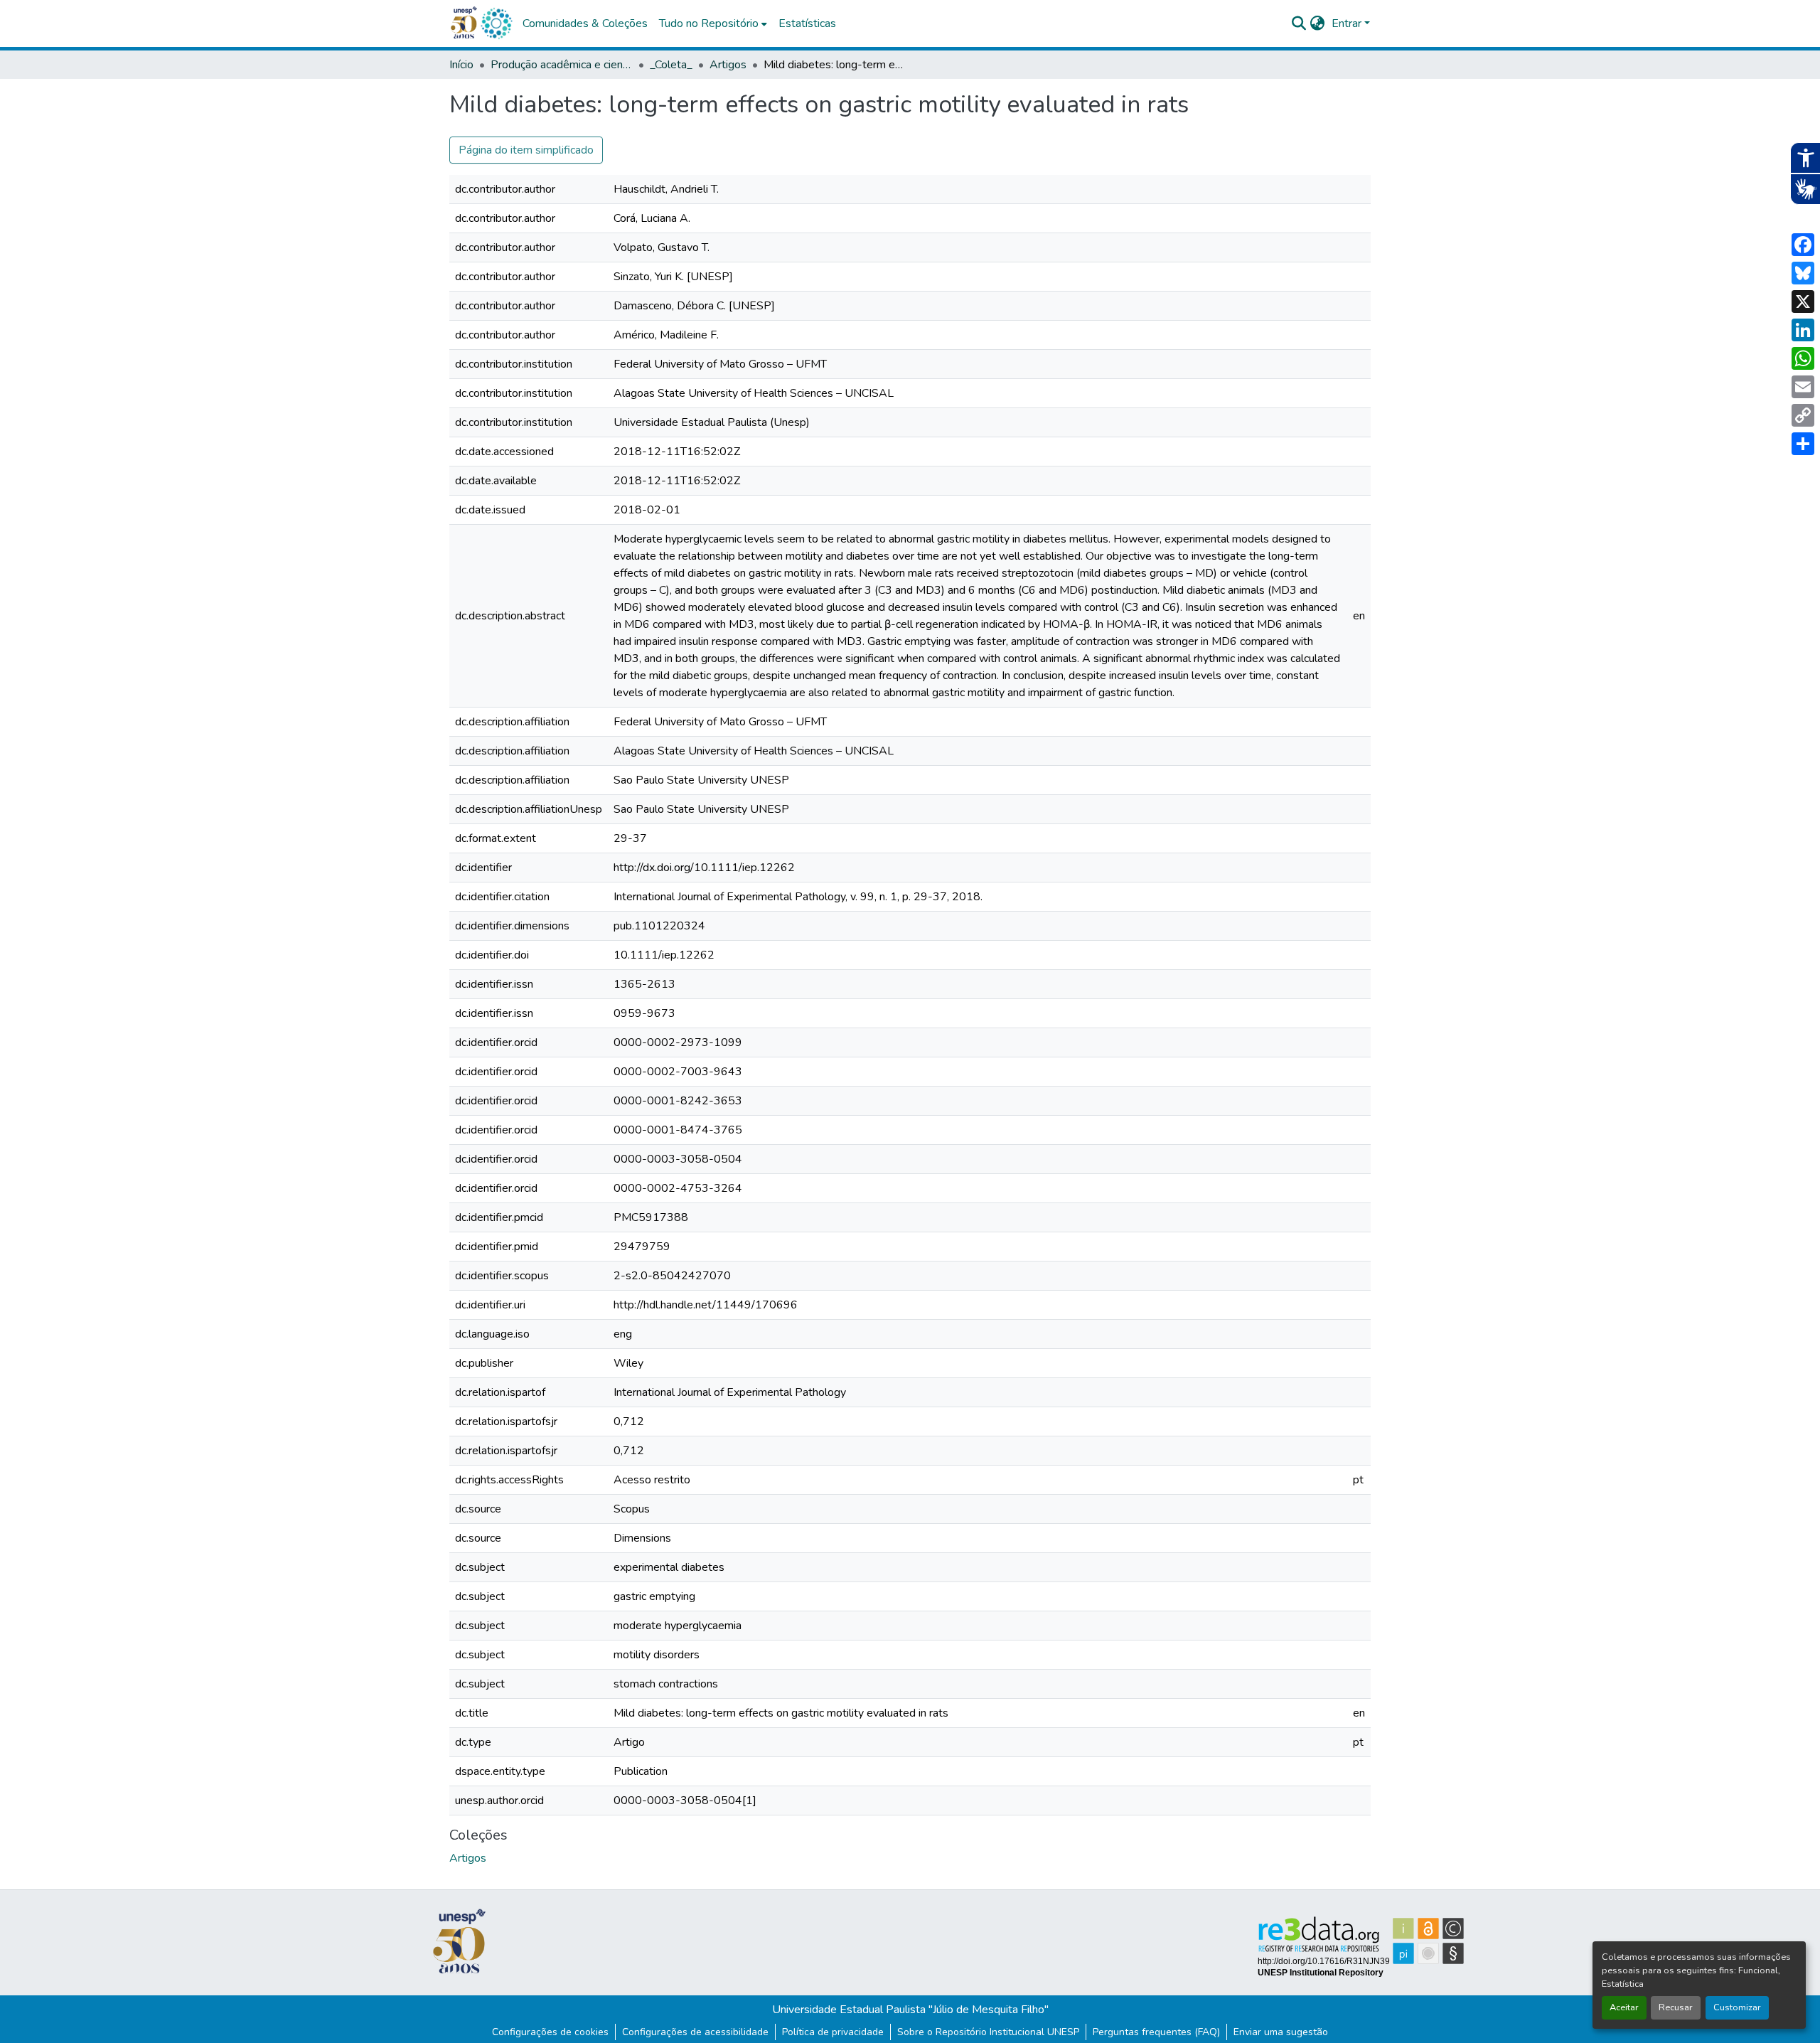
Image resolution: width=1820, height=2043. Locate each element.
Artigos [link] (728, 65)
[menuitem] (713, 23)
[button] (496, 23)
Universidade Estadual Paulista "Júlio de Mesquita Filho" (910, 2010)
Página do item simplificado (526, 150)
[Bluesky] (1803, 273)
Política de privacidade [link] (833, 2032)
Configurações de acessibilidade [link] (695, 2032)
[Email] (1803, 387)
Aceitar (1624, 2007)
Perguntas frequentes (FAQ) (1156, 2032)
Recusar (1676, 2007)
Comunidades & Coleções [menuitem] (585, 23)
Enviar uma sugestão (1281, 2032)
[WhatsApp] (1803, 358)
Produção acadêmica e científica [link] (562, 65)
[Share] (1803, 444)
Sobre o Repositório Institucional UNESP (988, 2032)
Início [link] (461, 65)
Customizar (1737, 2007)
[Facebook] (1803, 245)
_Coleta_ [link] (671, 65)
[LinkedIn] (1803, 330)
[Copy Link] (1803, 415)
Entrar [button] (1348, 23)
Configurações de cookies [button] (550, 2032)
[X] (1803, 302)
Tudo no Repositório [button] (709, 23)
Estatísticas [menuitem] (807, 23)
